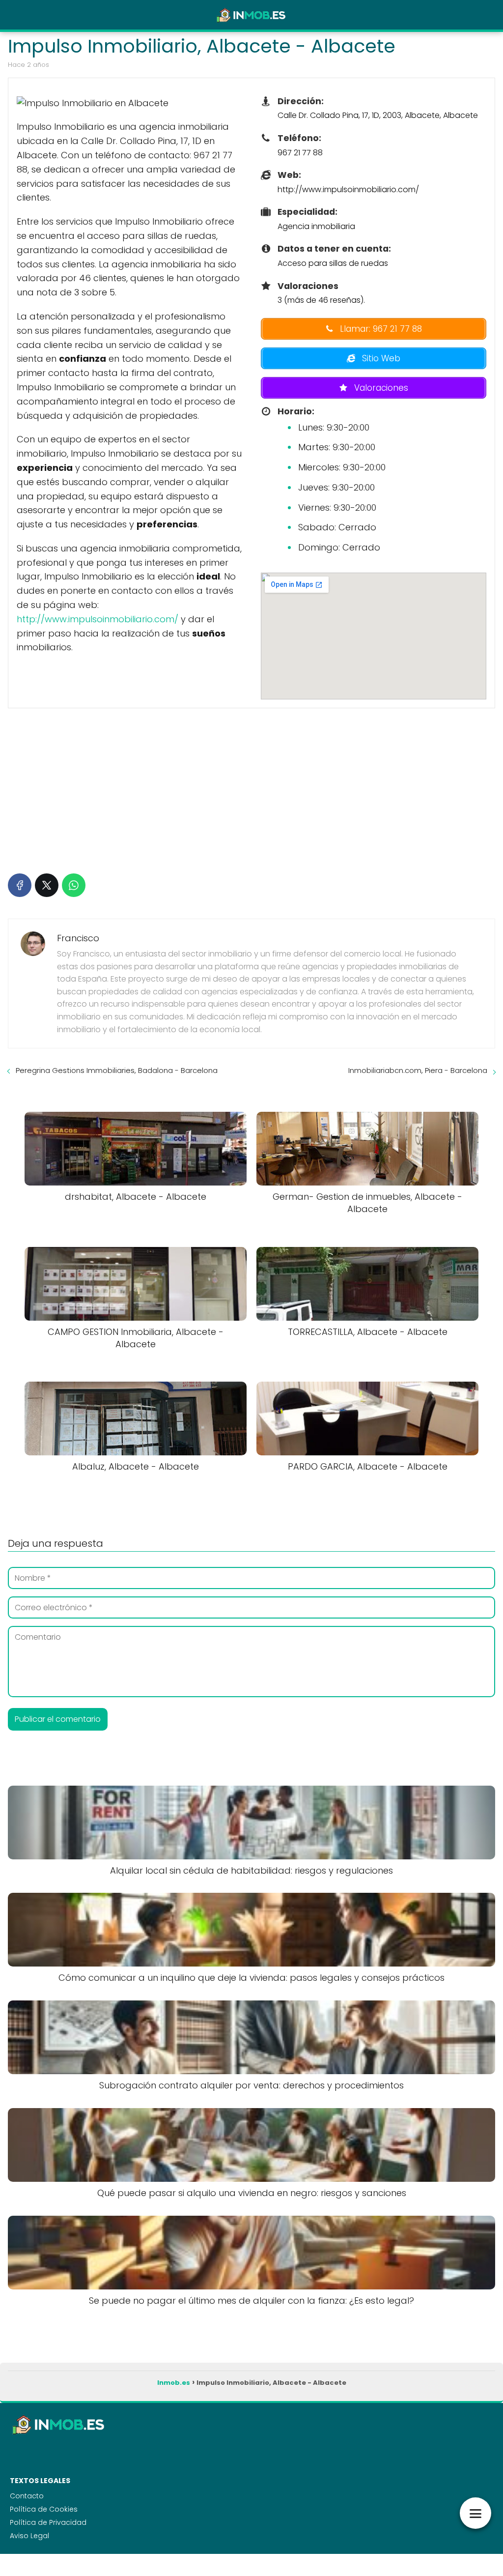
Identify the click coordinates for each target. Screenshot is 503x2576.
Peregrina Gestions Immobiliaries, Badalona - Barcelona (117, 1070)
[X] (47, 885)
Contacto (27, 2496)
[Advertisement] (251, 789)
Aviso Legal (29, 2536)
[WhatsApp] (74, 885)
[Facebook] (20, 885)
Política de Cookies (44, 2509)
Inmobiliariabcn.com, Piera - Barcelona (418, 1070)
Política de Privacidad (48, 2522)
